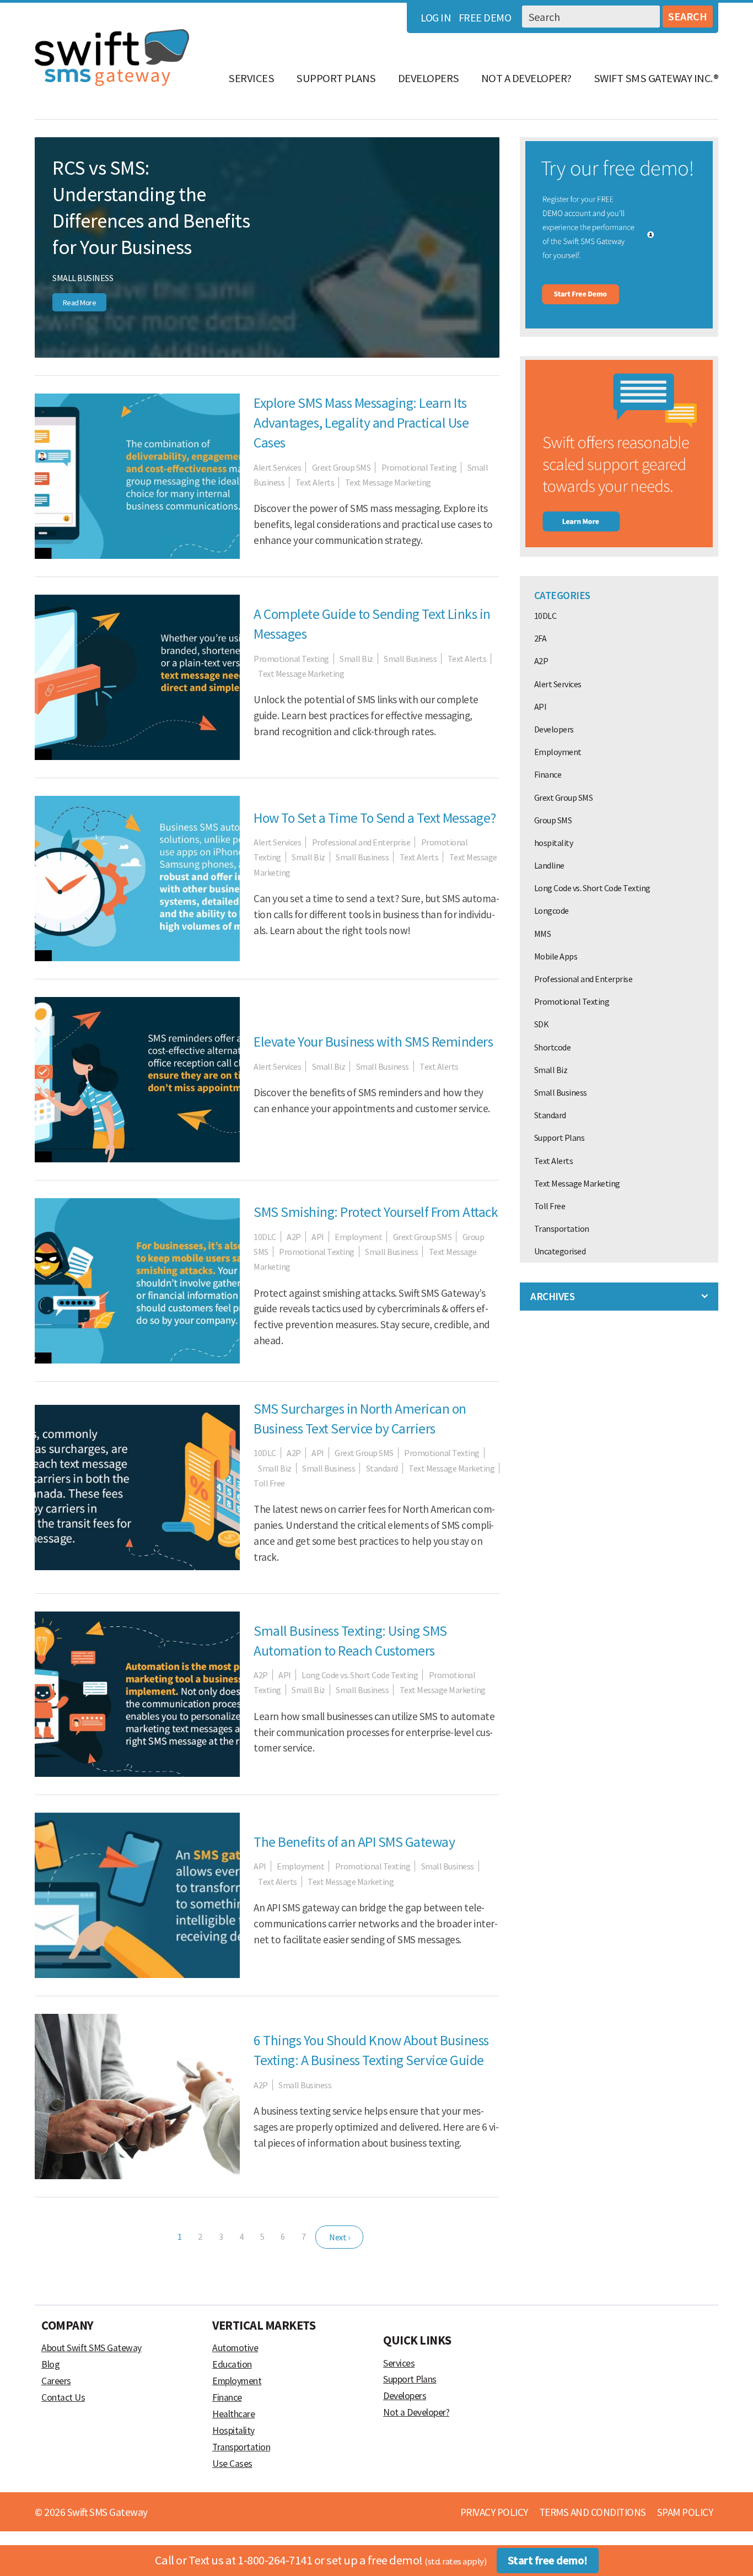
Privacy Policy (494, 2512)
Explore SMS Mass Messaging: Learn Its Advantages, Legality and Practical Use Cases (361, 423)
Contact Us (63, 2397)
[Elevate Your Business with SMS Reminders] (137, 1159)
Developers (429, 78)
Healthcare (233, 2414)
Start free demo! (548, 2561)
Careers (56, 2381)
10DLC (265, 1237)
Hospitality (233, 2431)
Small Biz (356, 659)
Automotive (235, 2348)
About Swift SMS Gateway (92, 2348)
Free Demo (485, 17)
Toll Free (269, 1483)
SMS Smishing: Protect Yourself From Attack (376, 1212)
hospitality (554, 843)
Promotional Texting (419, 467)
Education (232, 2364)
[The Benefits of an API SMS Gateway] (137, 1975)
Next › (339, 2237)
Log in (436, 17)
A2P (294, 1237)
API (318, 1237)
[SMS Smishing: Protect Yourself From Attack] (137, 1360)
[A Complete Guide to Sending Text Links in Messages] (137, 757)
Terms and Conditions (593, 2512)
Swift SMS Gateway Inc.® (656, 78)
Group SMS (553, 820)
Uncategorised (560, 1251)
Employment (358, 1237)
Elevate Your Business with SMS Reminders (373, 1042)
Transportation (562, 1228)
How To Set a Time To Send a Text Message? (375, 818)
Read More (80, 303)
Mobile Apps (556, 956)
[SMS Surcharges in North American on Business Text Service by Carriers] (137, 1567)
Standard (382, 1468)
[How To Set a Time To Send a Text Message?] (137, 958)
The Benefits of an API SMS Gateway (354, 1842)
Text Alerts (315, 482)
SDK (542, 1024)
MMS (543, 934)
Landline (549, 865)
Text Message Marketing (388, 482)
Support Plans (336, 78)
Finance (548, 774)
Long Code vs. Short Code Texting (360, 1675)
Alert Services (277, 467)
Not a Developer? (526, 78)
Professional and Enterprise (361, 842)
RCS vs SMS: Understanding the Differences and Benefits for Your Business (151, 207)
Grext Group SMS (341, 467)
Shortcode (553, 1047)
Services (251, 78)
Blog (50, 2364)
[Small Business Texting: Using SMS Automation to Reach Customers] (137, 1774)
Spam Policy (685, 2512)
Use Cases (232, 2464)
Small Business (83, 278)
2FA (540, 638)
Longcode (552, 910)
